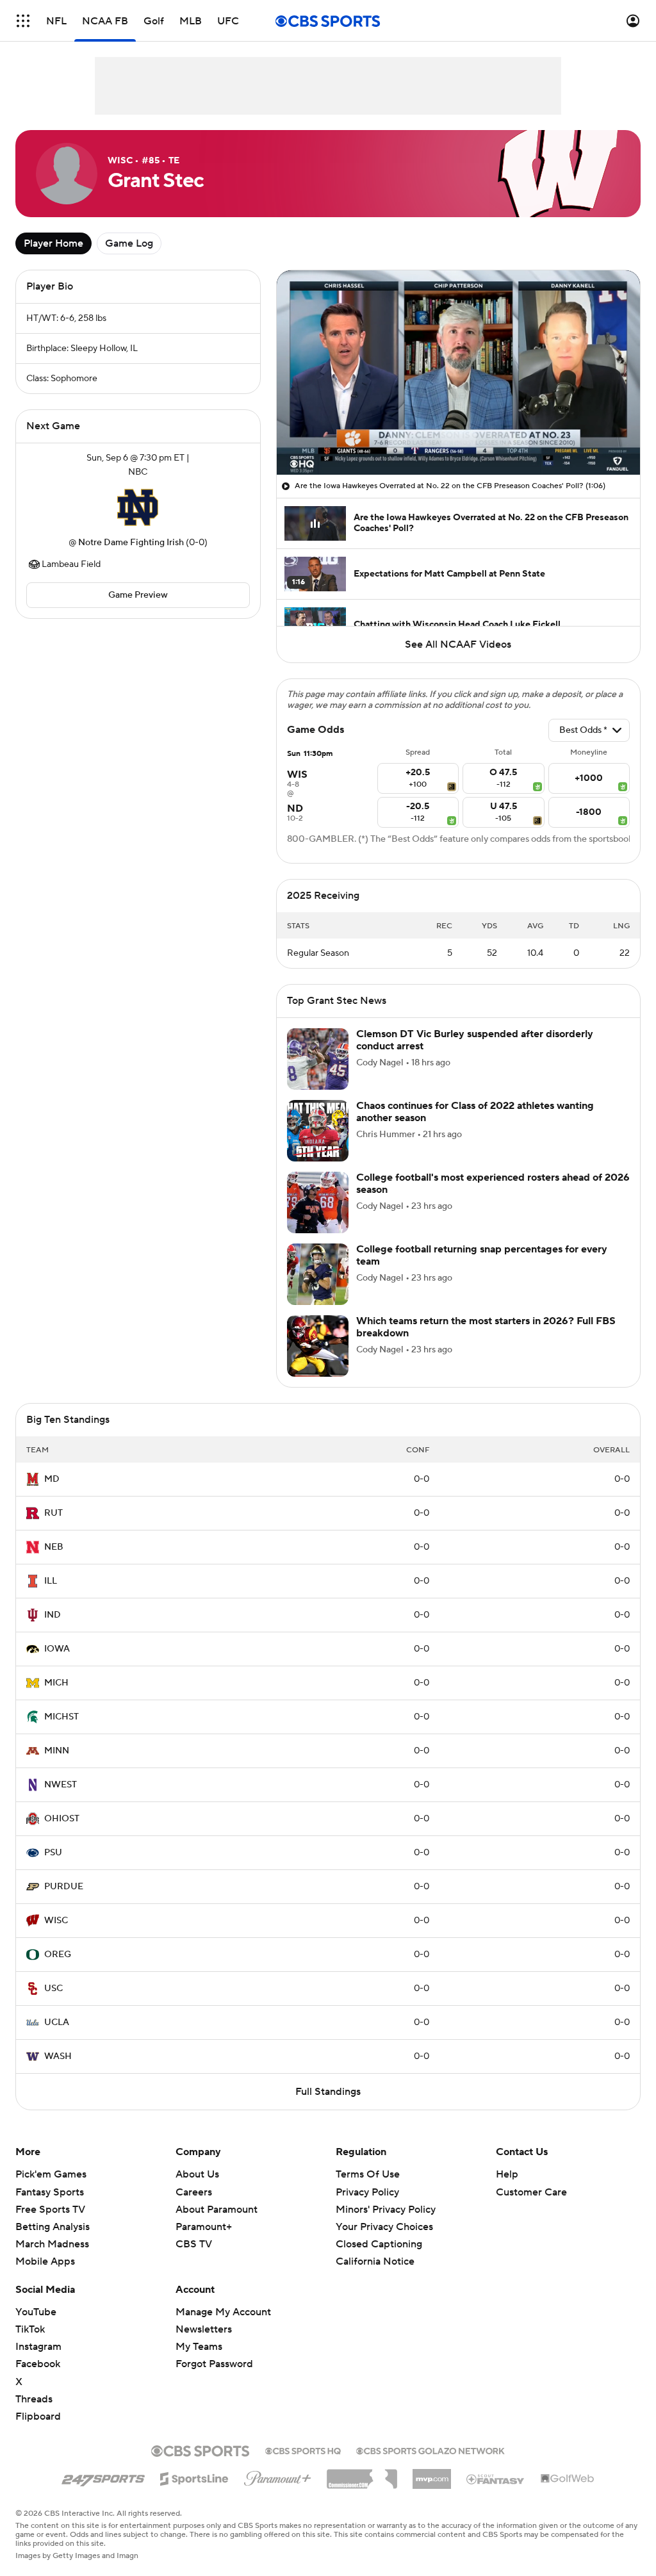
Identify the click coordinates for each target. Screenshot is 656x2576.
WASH (58, 2056)
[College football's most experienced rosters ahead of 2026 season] (318, 1202)
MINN (57, 1751)
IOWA (57, 1649)
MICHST (61, 1717)
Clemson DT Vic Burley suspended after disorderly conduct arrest (475, 1040)
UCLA (57, 2022)
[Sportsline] (194, 2477)
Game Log (129, 243)
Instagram (38, 2347)
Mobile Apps (45, 2261)
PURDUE (64, 1887)
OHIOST (62, 1819)
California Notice (375, 2249)
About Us (197, 2174)
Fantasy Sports (50, 2192)
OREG (58, 1955)
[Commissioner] (362, 2474)
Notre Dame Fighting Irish (131, 543)
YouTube (36, 2312)
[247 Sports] (103, 2477)
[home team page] (138, 507)
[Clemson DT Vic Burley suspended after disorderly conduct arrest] (318, 1059)
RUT (53, 1513)
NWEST (61, 1785)
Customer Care (531, 2192)
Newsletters (204, 2329)
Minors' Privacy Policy (386, 2210)
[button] (23, 21)
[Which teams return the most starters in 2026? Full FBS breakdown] (318, 1346)
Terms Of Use (368, 2174)
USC (53, 1989)
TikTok (30, 2329)
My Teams (199, 2347)
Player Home (53, 243)
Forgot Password (214, 2364)
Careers (194, 2192)
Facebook (38, 2364)
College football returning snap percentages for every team (482, 1255)
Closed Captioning (379, 2232)
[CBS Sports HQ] (303, 2450)
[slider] (458, 438)
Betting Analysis (53, 2227)
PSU (53, 1853)
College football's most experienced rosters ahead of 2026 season (493, 1184)
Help (507, 2174)
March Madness (52, 2244)
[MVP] (432, 2474)
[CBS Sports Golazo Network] (430, 2450)
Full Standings (328, 2092)
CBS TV (194, 2244)
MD (52, 1479)
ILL (51, 1581)
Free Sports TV (50, 2210)
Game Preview (138, 595)
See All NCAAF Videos (458, 644)
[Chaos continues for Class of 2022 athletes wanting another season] (318, 1131)
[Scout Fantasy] (496, 2479)
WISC (56, 1921)
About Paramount (217, 2210)
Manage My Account (223, 2312)
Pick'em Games (51, 2174)
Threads (34, 2399)
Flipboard (38, 2416)
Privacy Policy (367, 2192)
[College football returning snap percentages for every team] (318, 1274)
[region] (458, 373)
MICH (56, 1683)
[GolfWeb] (568, 2479)
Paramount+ (204, 2227)
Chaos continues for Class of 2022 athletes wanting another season (475, 1112)
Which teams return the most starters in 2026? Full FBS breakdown (486, 1327)
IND (53, 1615)
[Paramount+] (278, 2476)
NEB (54, 1547)
